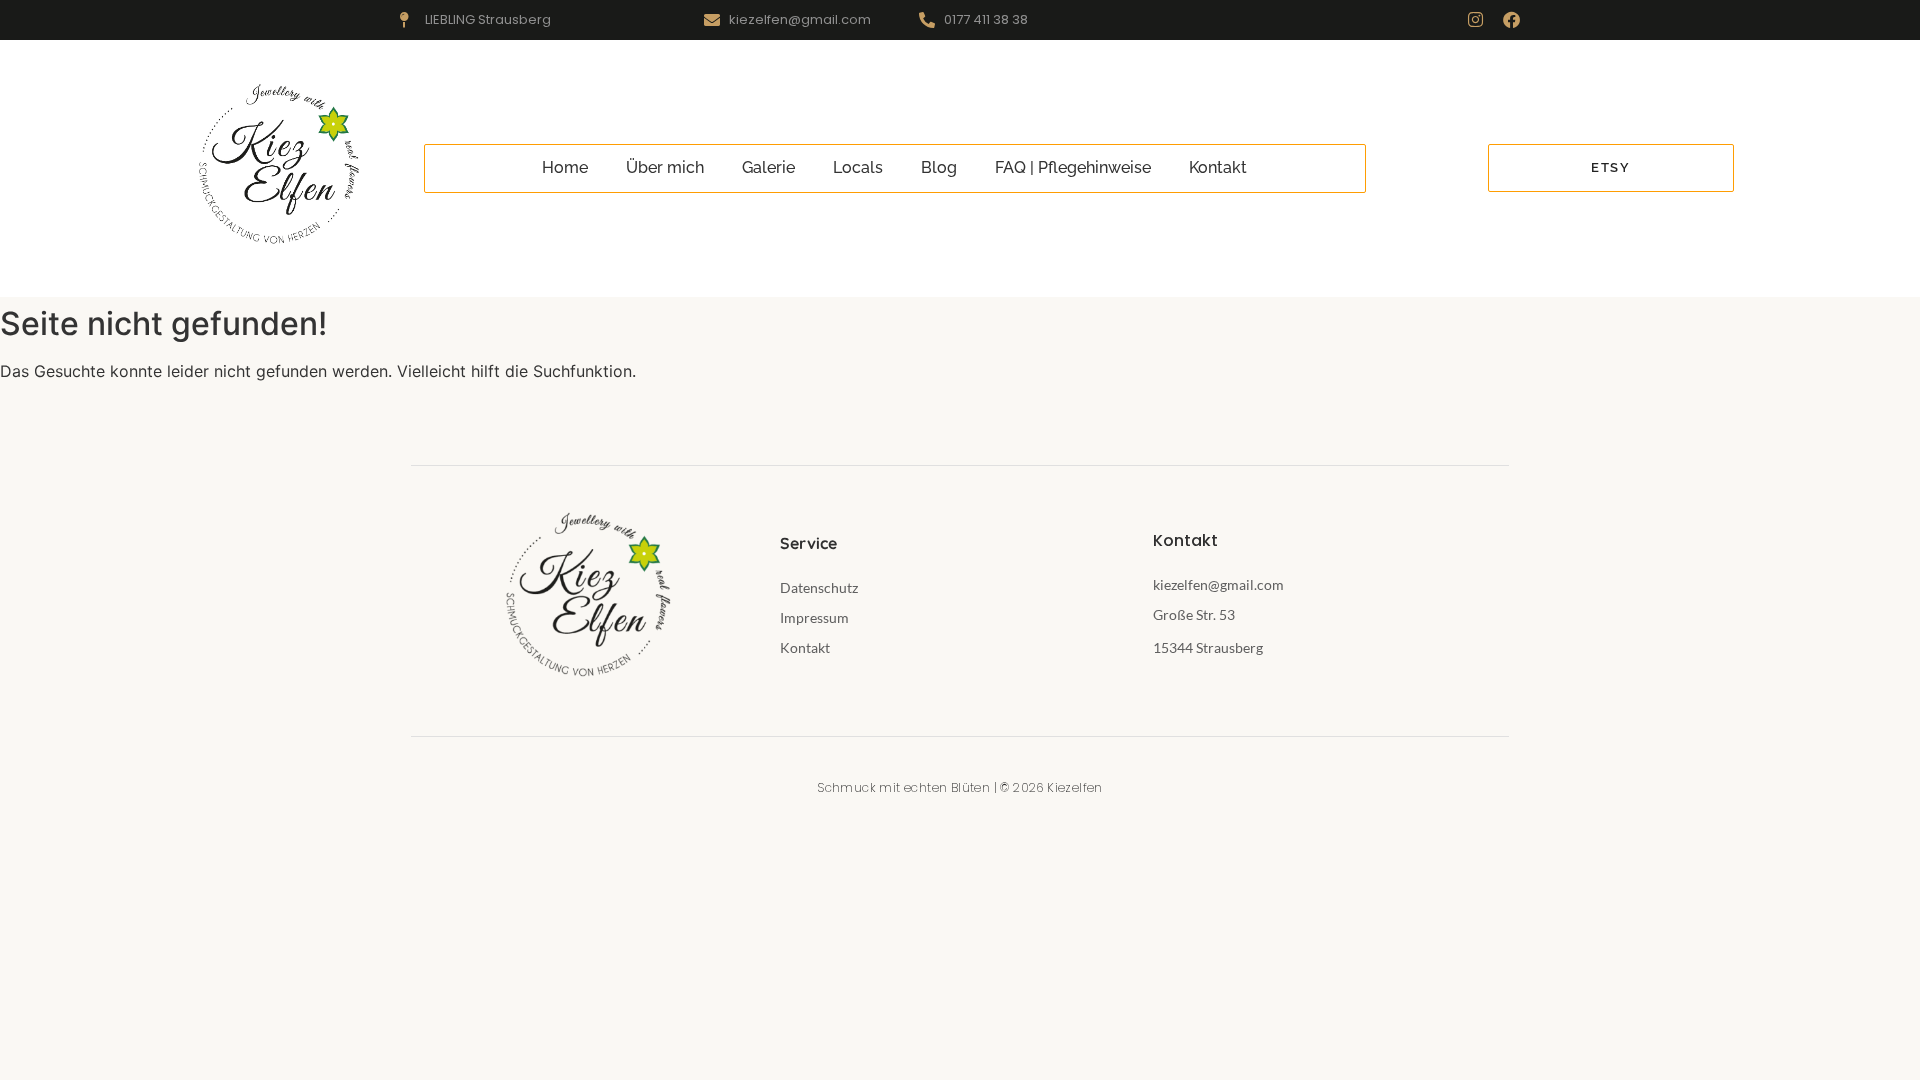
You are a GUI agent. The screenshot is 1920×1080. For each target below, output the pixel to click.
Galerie (768, 167)
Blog (939, 167)
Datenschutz (819, 587)
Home (565, 167)
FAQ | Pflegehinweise (1073, 167)
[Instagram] (1475, 19)
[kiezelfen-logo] (275, 165)
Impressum (814, 617)
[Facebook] (1511, 19)
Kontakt (1218, 167)
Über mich (665, 167)
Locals (858, 167)
